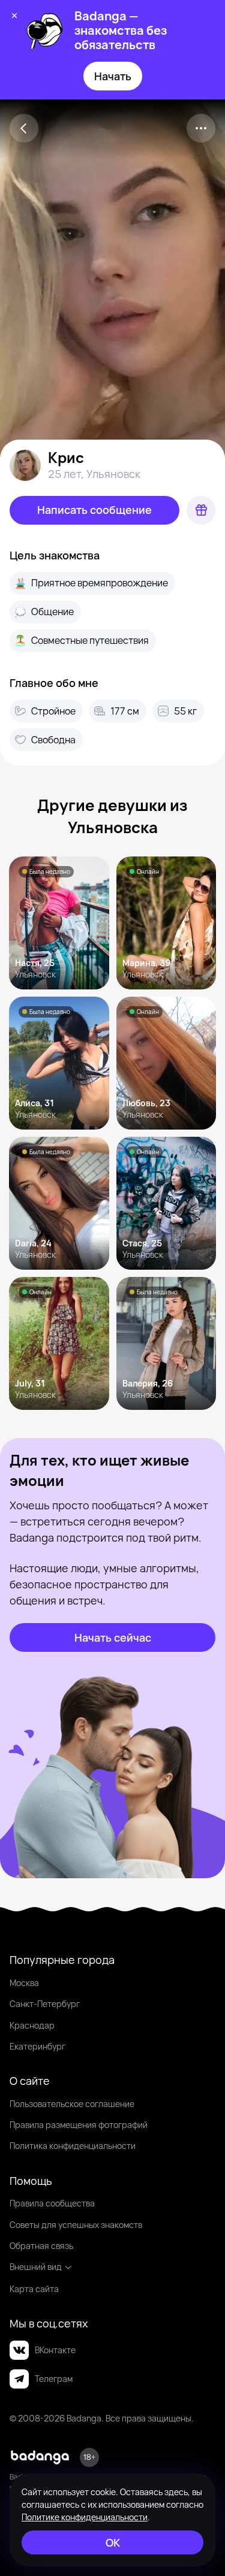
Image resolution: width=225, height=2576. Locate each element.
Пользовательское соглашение (72, 2104)
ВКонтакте (55, 2350)
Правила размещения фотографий (79, 2125)
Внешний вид (36, 2267)
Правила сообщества (52, 2203)
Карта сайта (34, 2289)
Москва (24, 1983)
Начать (113, 76)
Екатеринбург (37, 2046)
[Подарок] (201, 510)
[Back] (24, 128)
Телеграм (54, 2379)
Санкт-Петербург (45, 2004)
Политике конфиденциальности (85, 2517)
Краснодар (32, 2025)
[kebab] (201, 128)
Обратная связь (41, 2246)
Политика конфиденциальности (73, 2146)
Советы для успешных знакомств (76, 2225)
